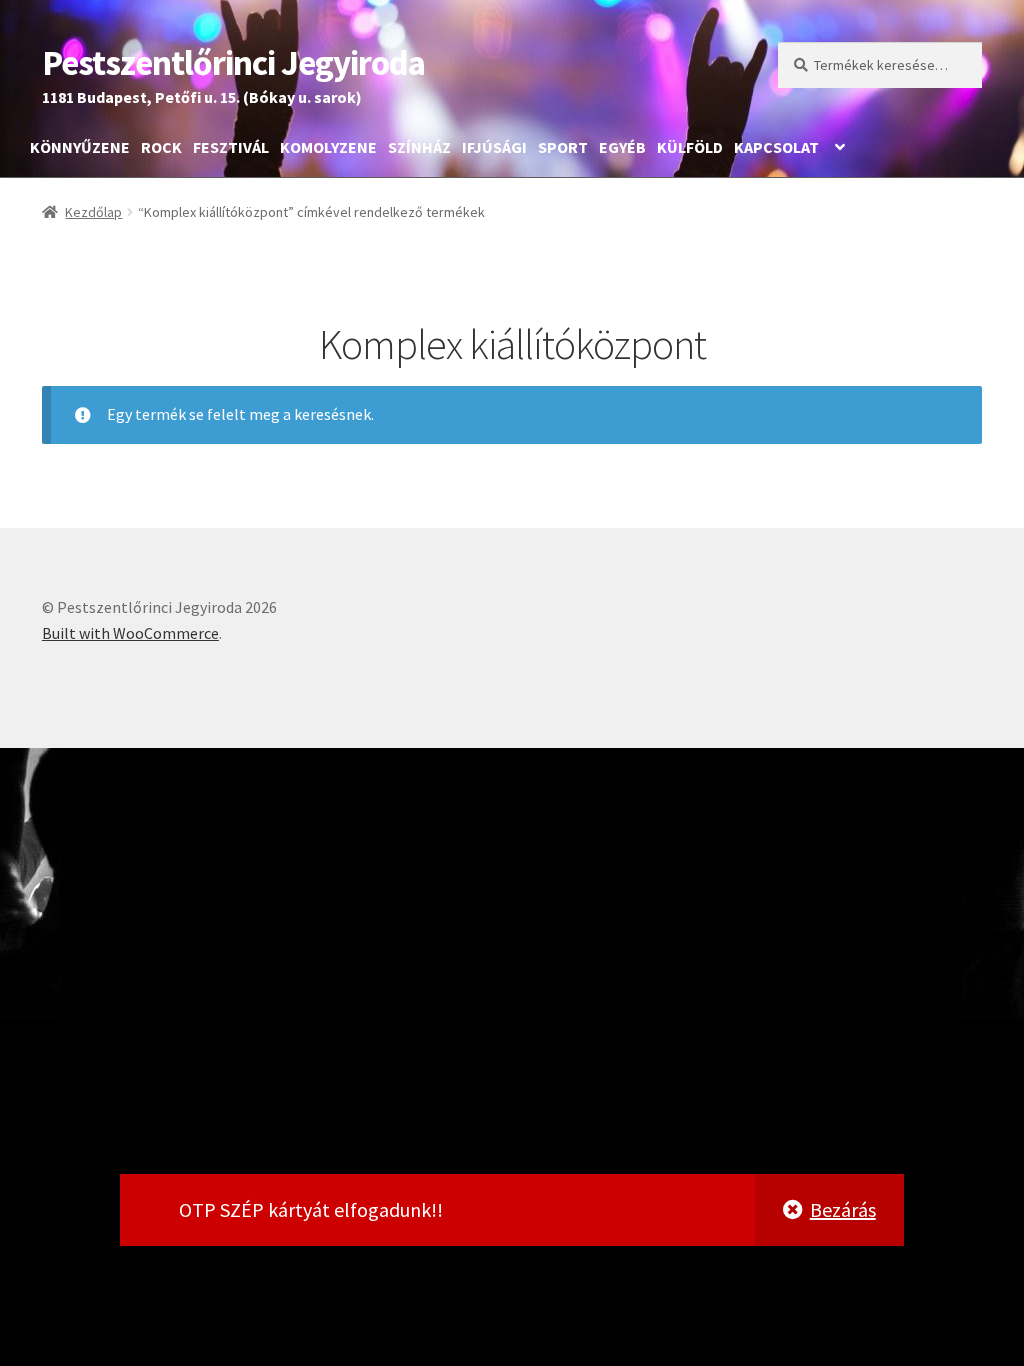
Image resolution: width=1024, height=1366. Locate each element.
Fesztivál (231, 147)
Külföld (690, 147)
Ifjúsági (494, 147)
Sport (563, 147)
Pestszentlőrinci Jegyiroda (233, 62)
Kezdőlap (93, 212)
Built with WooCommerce (130, 633)
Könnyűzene (80, 147)
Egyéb (622, 147)
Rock (161, 147)
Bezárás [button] (843, 1209)
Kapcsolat (776, 147)
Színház (419, 147)
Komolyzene (328, 147)
